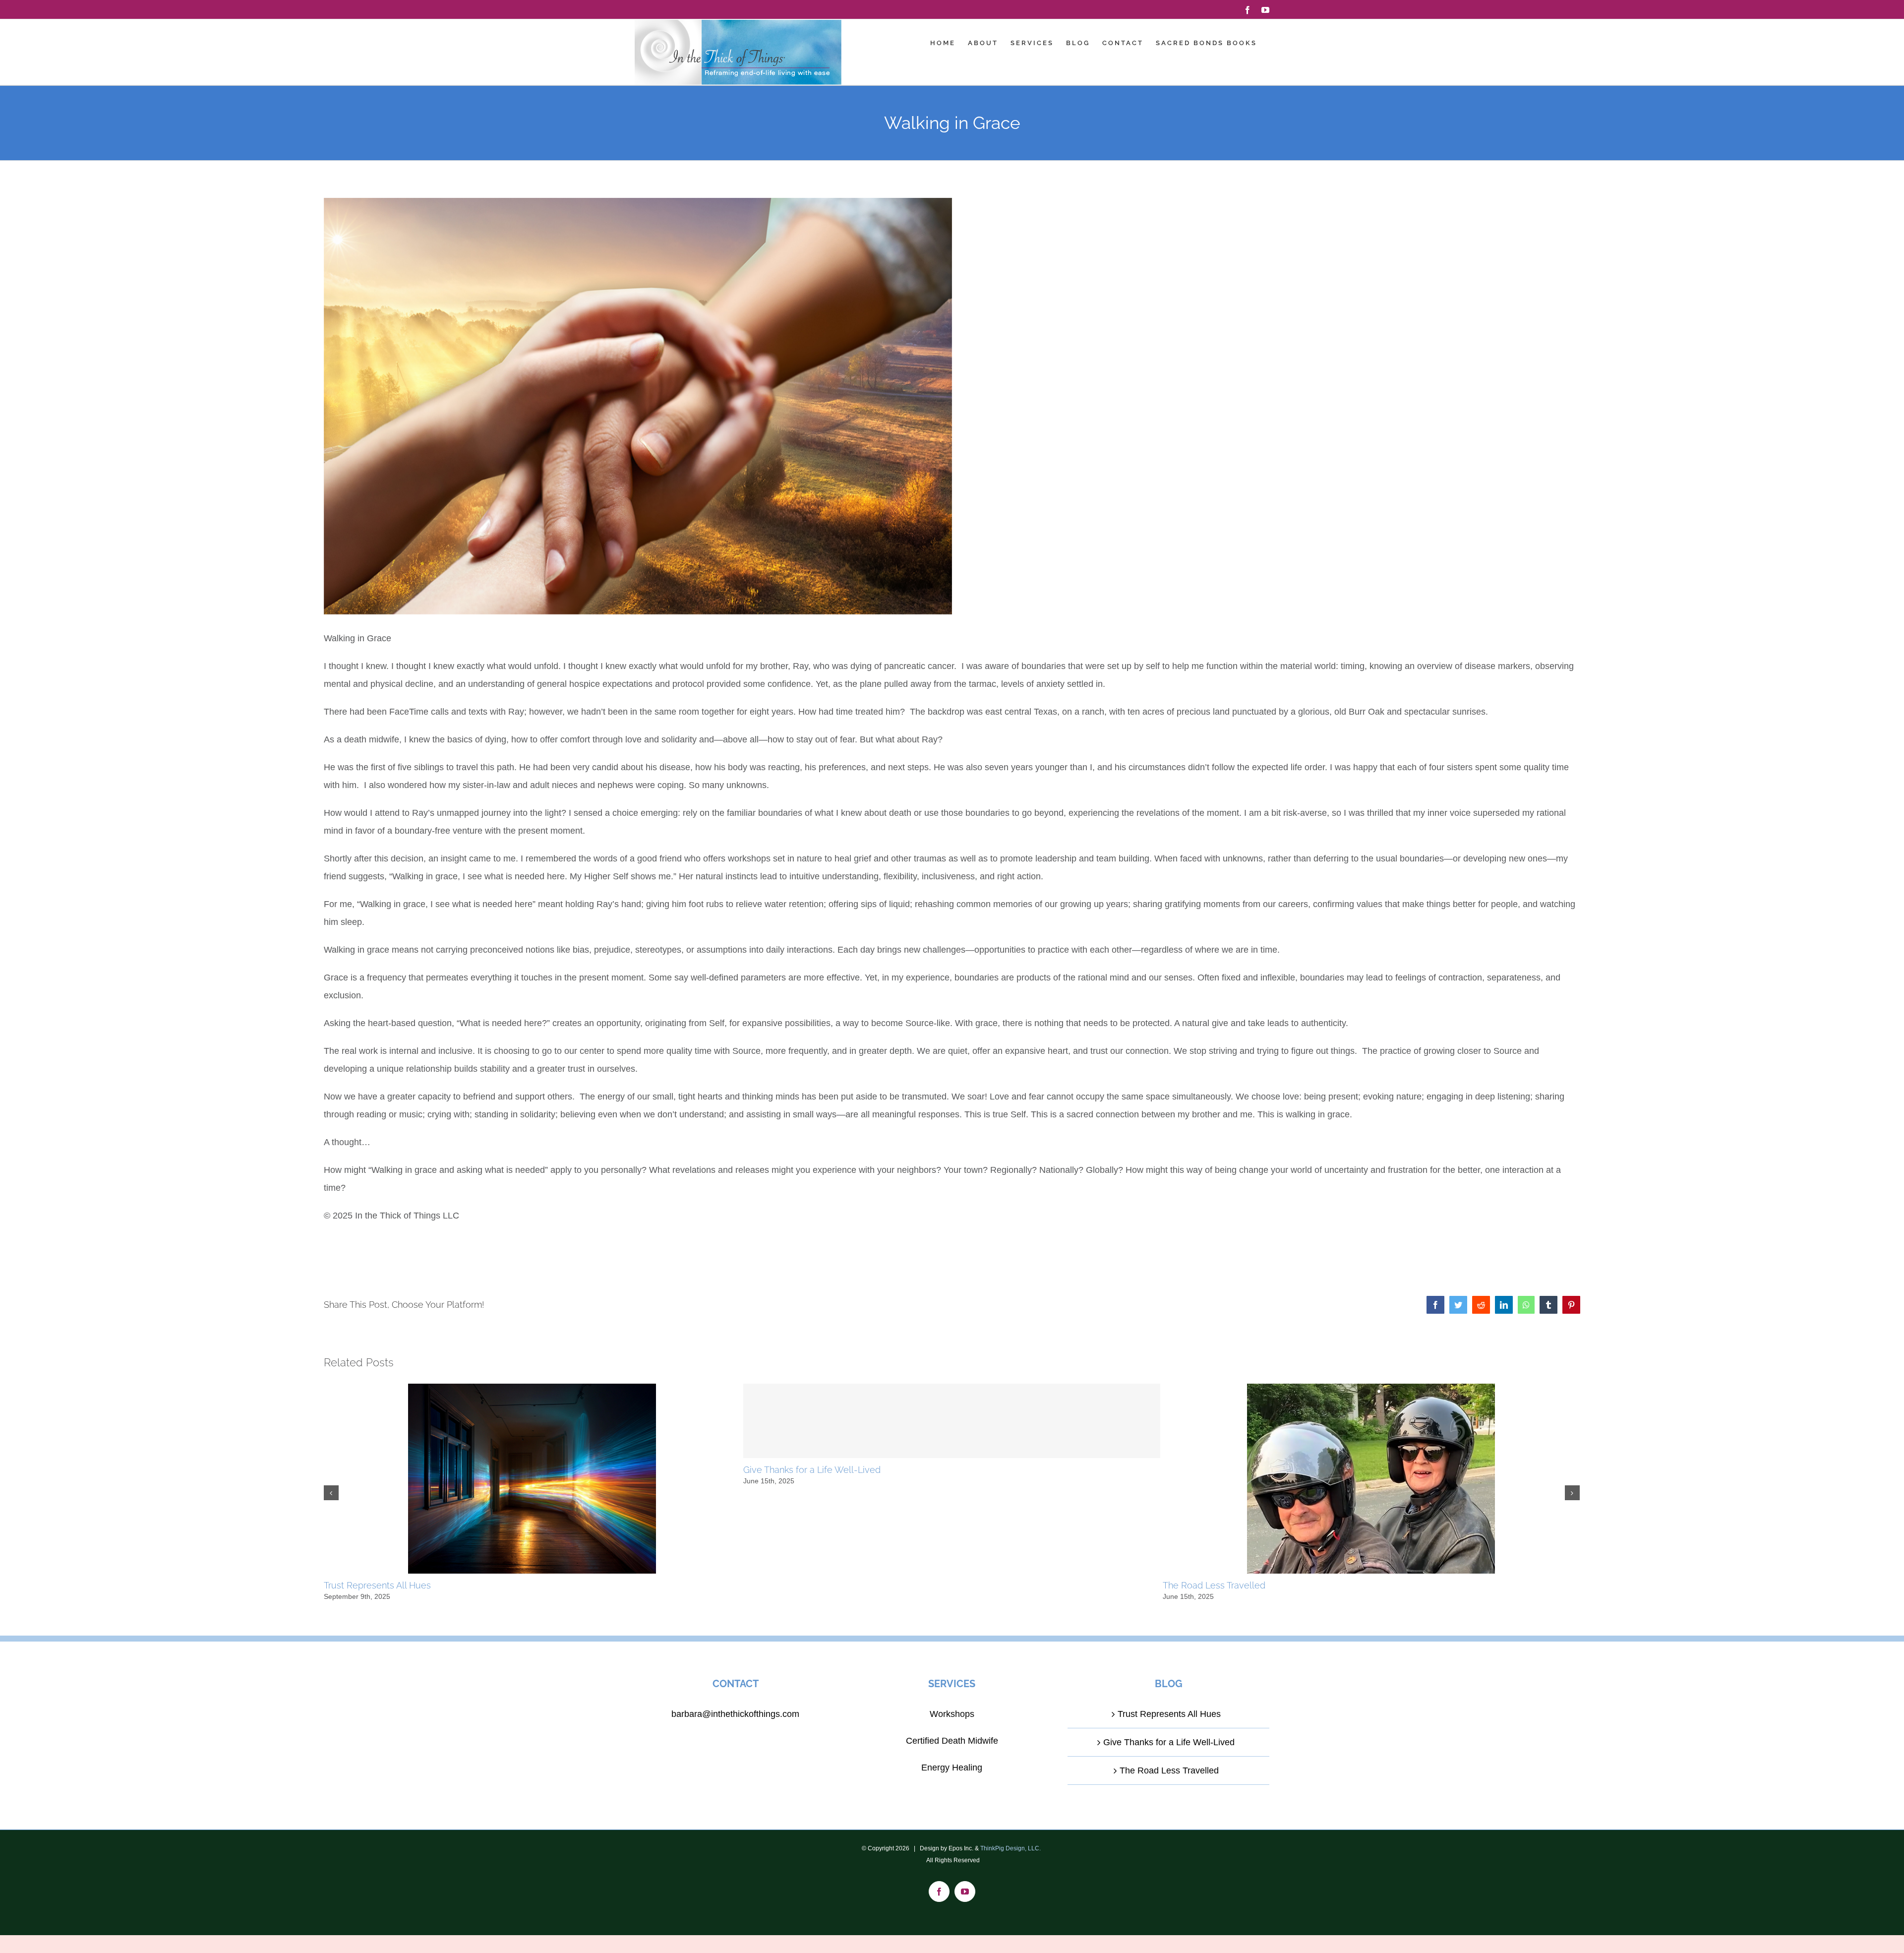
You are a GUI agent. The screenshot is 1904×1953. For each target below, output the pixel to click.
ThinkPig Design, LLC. (1011, 1848)
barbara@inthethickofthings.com (735, 1714)
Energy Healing (952, 1768)
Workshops (952, 1714)
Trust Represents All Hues (377, 1585)
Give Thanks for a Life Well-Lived (812, 1470)
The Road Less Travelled (1214, 1585)
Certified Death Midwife (952, 1741)
